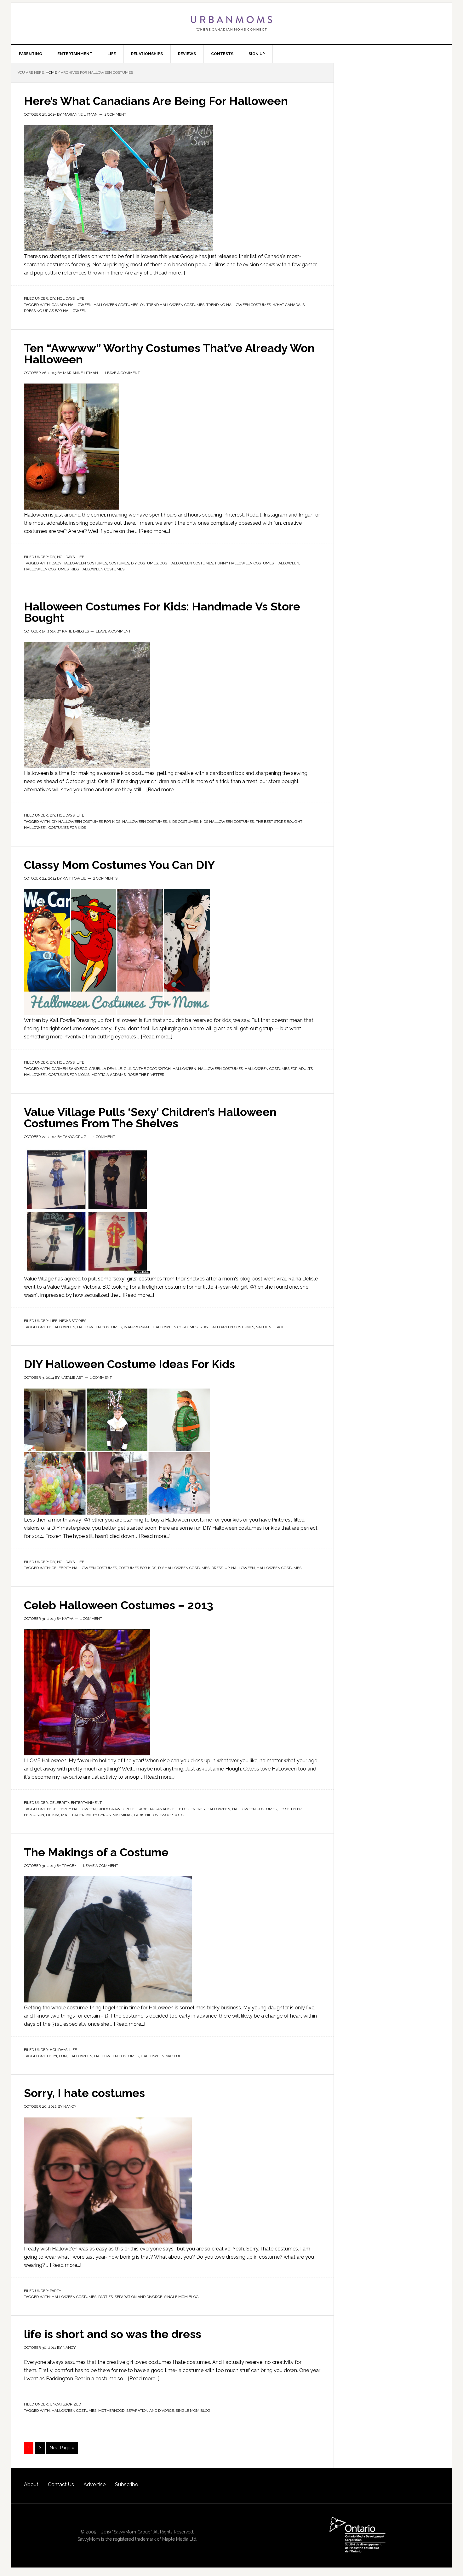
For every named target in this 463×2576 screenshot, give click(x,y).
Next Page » (62, 2448)
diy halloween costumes (184, 1568)
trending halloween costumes (239, 305)
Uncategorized (65, 2404)
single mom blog (181, 2297)
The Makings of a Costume (96, 1852)
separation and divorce (138, 2297)
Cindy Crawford (114, 1809)
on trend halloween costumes (172, 305)
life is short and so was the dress (113, 2334)
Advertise (94, 2484)
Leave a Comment (122, 373)
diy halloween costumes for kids (86, 822)
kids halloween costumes (97, 569)
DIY (52, 298)
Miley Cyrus (98, 1815)
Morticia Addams (109, 1075)
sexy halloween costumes (227, 1327)
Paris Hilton (146, 1815)
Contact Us (61, 2484)
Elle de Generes (189, 1809)
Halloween (287, 563)
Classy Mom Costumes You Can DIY (119, 865)
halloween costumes (116, 305)
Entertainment (86, 1803)
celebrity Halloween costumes (84, 1568)
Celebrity (59, 1803)
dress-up (220, 1568)
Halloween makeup (161, 2056)
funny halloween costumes (244, 563)
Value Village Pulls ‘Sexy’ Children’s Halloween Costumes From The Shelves (150, 1118)
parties (106, 2297)
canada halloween (72, 305)
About (31, 2484)
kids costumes (183, 822)
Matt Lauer (73, 1815)
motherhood (111, 2411)
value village (270, 1327)
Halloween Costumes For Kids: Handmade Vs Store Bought (162, 612)
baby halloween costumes (79, 563)
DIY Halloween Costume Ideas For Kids (129, 1364)
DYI (54, 2056)
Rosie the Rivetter (146, 1075)
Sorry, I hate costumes (84, 2093)
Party (55, 2291)
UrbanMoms (231, 23)
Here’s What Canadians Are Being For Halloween (156, 101)
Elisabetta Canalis (151, 1809)
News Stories (73, 1321)
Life (80, 298)
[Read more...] (169, 273)
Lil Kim (53, 1815)
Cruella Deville (106, 1069)
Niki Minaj (122, 1815)
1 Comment (115, 114)
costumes (119, 563)
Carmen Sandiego (69, 1069)
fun (63, 2056)
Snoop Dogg (172, 1815)
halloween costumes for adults (279, 1069)
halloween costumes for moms (57, 1075)
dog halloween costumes (186, 563)
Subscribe (126, 2484)
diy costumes (144, 563)
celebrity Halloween (74, 1809)
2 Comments (105, 878)
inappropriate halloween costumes (161, 1327)
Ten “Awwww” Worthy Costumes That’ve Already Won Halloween (169, 354)
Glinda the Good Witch (147, 1069)
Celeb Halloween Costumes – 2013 (119, 1605)
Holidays (66, 298)
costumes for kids (137, 1568)
